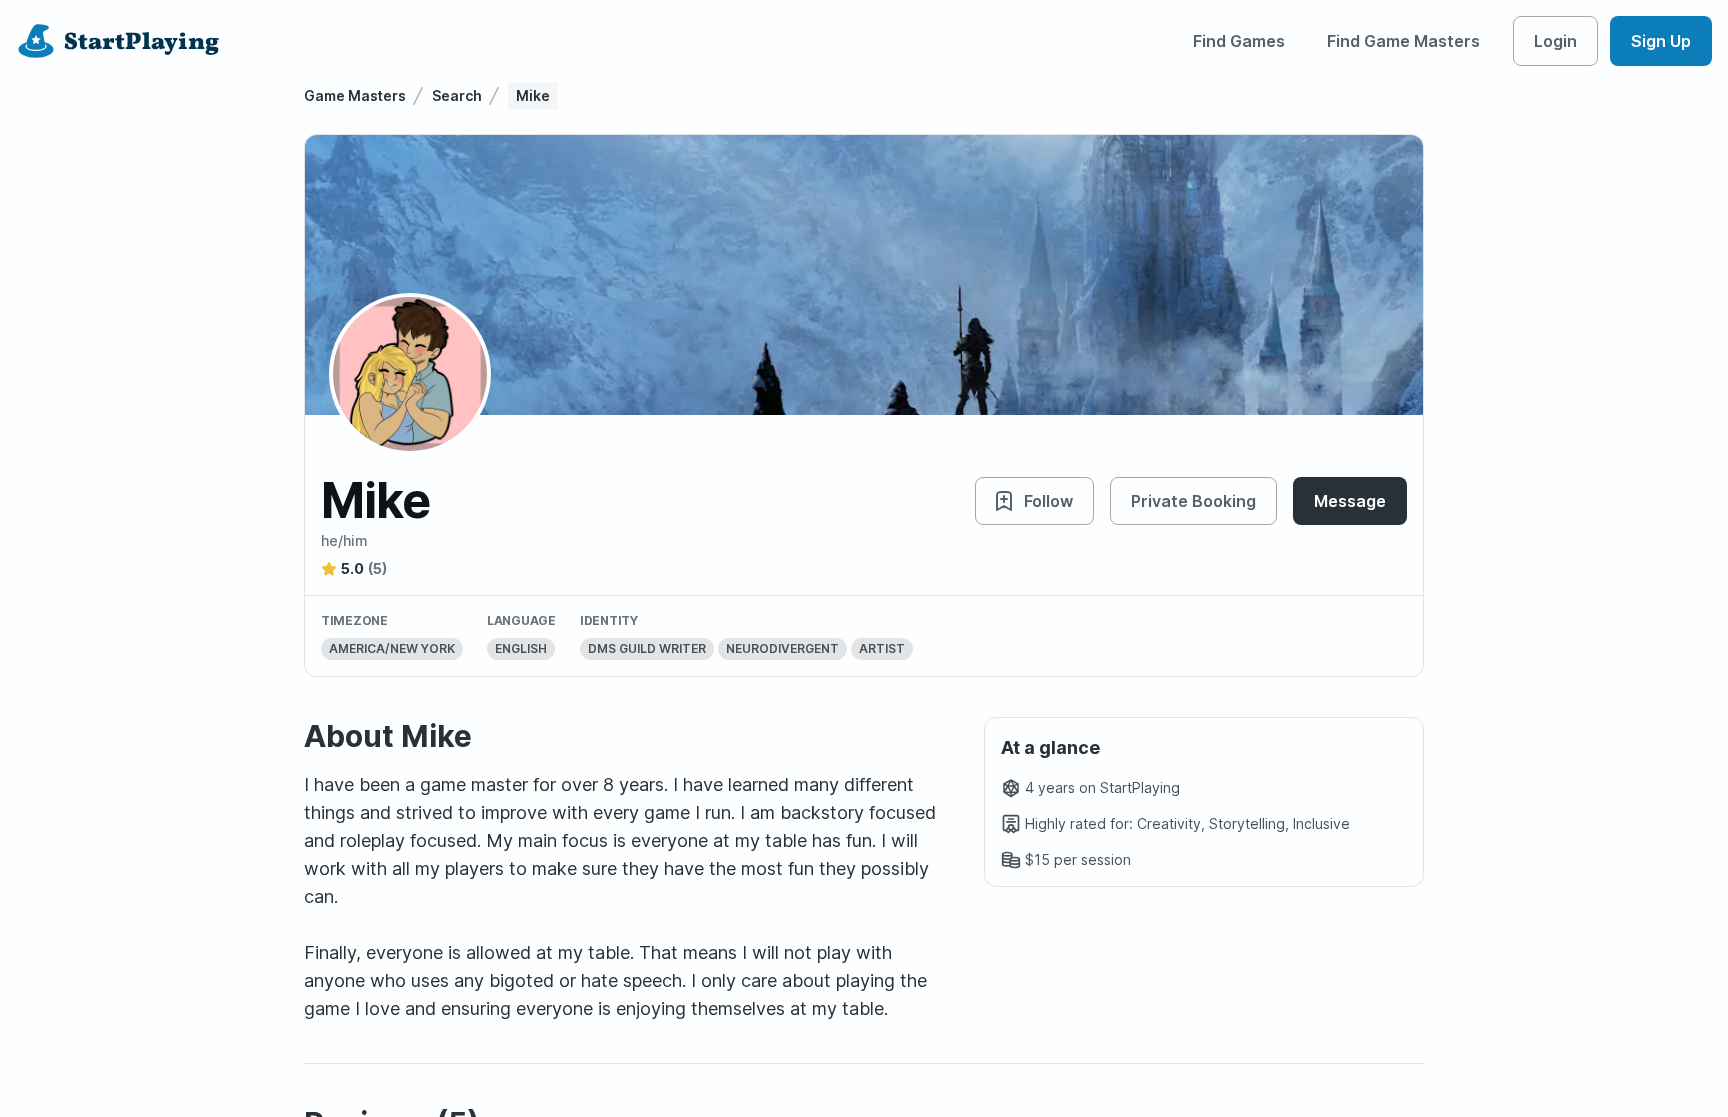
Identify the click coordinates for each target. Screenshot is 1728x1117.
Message (1350, 501)
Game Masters (355, 95)
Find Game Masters (1403, 41)
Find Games (1239, 41)
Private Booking (1193, 501)
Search (457, 95)
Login (1555, 41)
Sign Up (1661, 41)
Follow (1048, 501)
